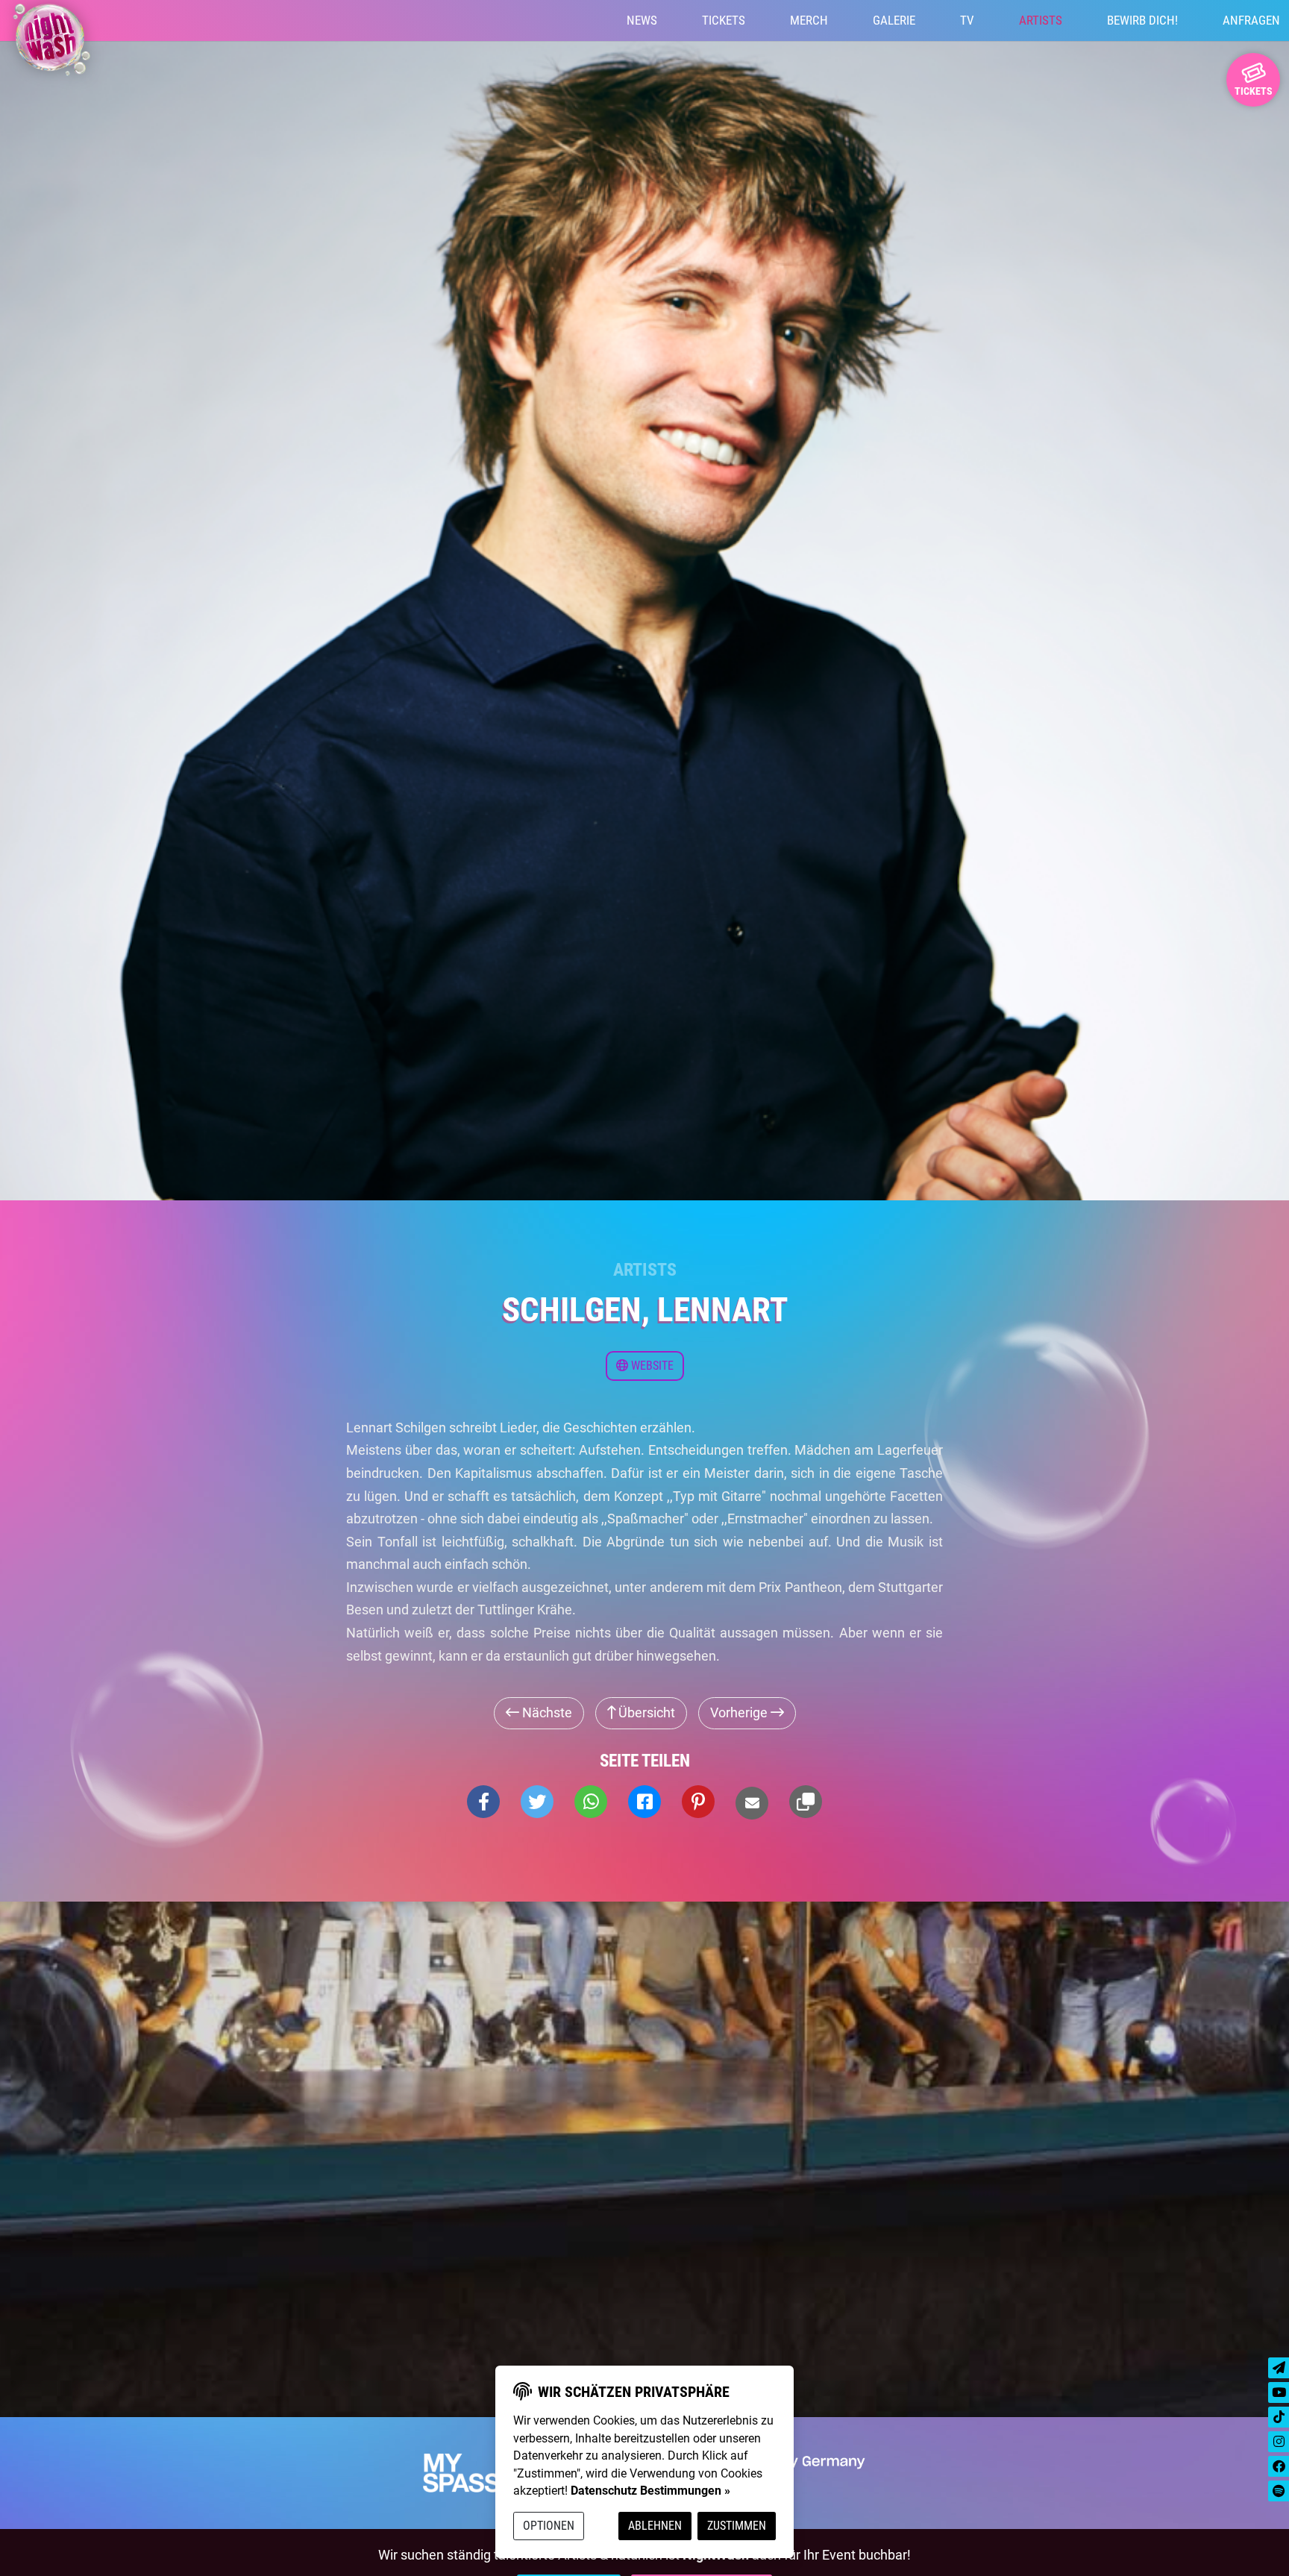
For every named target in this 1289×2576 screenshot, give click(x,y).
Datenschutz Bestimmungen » (650, 2491)
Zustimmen (737, 2526)
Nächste (546, 1712)
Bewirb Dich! (1142, 20)
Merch (809, 20)
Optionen (549, 2526)
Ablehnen (655, 2526)
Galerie (894, 20)
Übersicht (645, 1712)
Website (651, 1366)
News (642, 20)
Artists (1041, 20)
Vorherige (740, 1712)
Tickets (724, 20)
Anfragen (1251, 20)
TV (967, 20)
